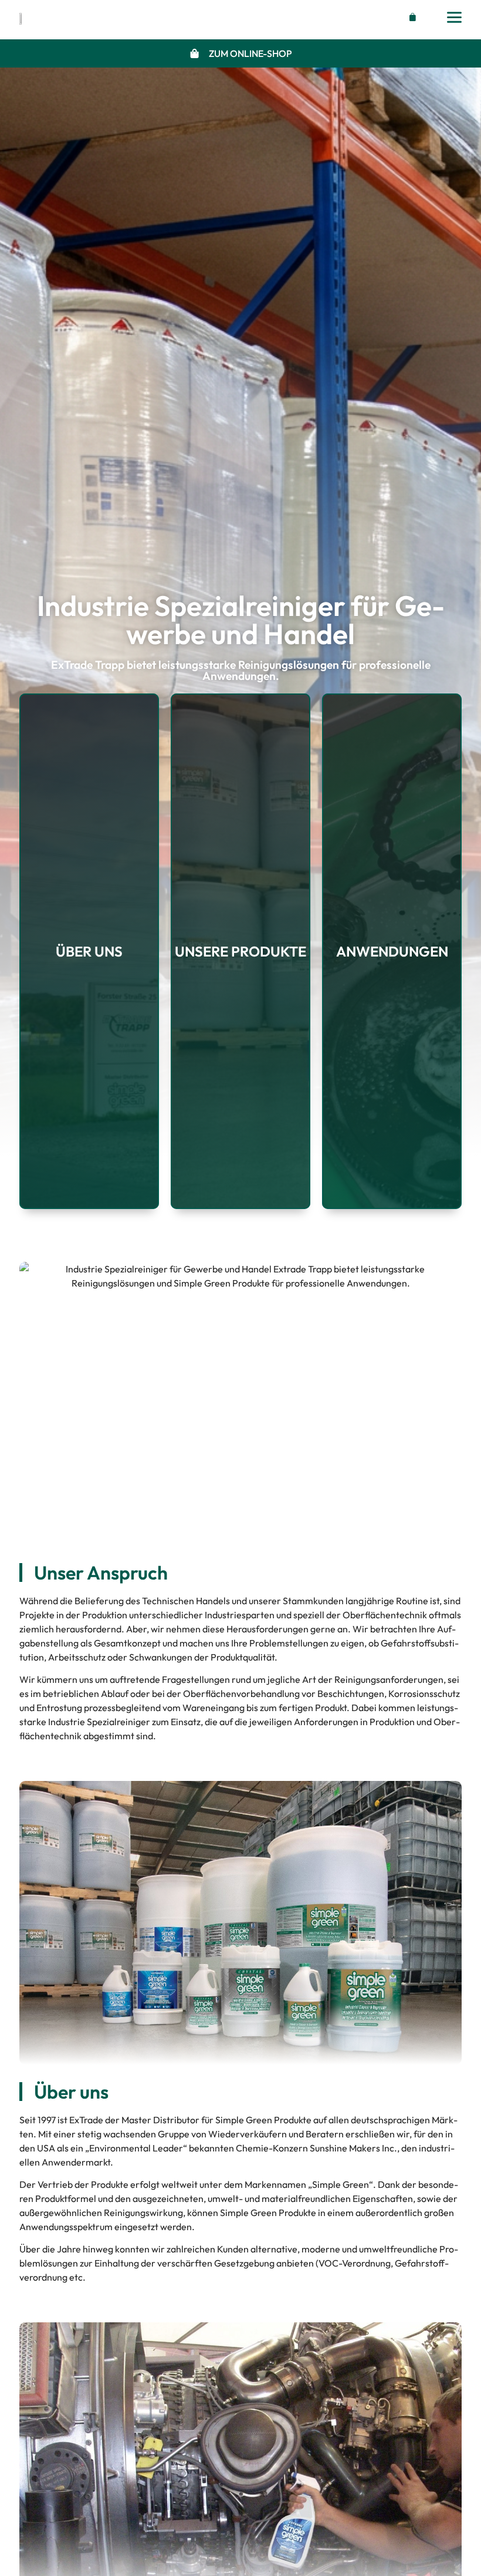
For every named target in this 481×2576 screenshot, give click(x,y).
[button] (410, 17)
